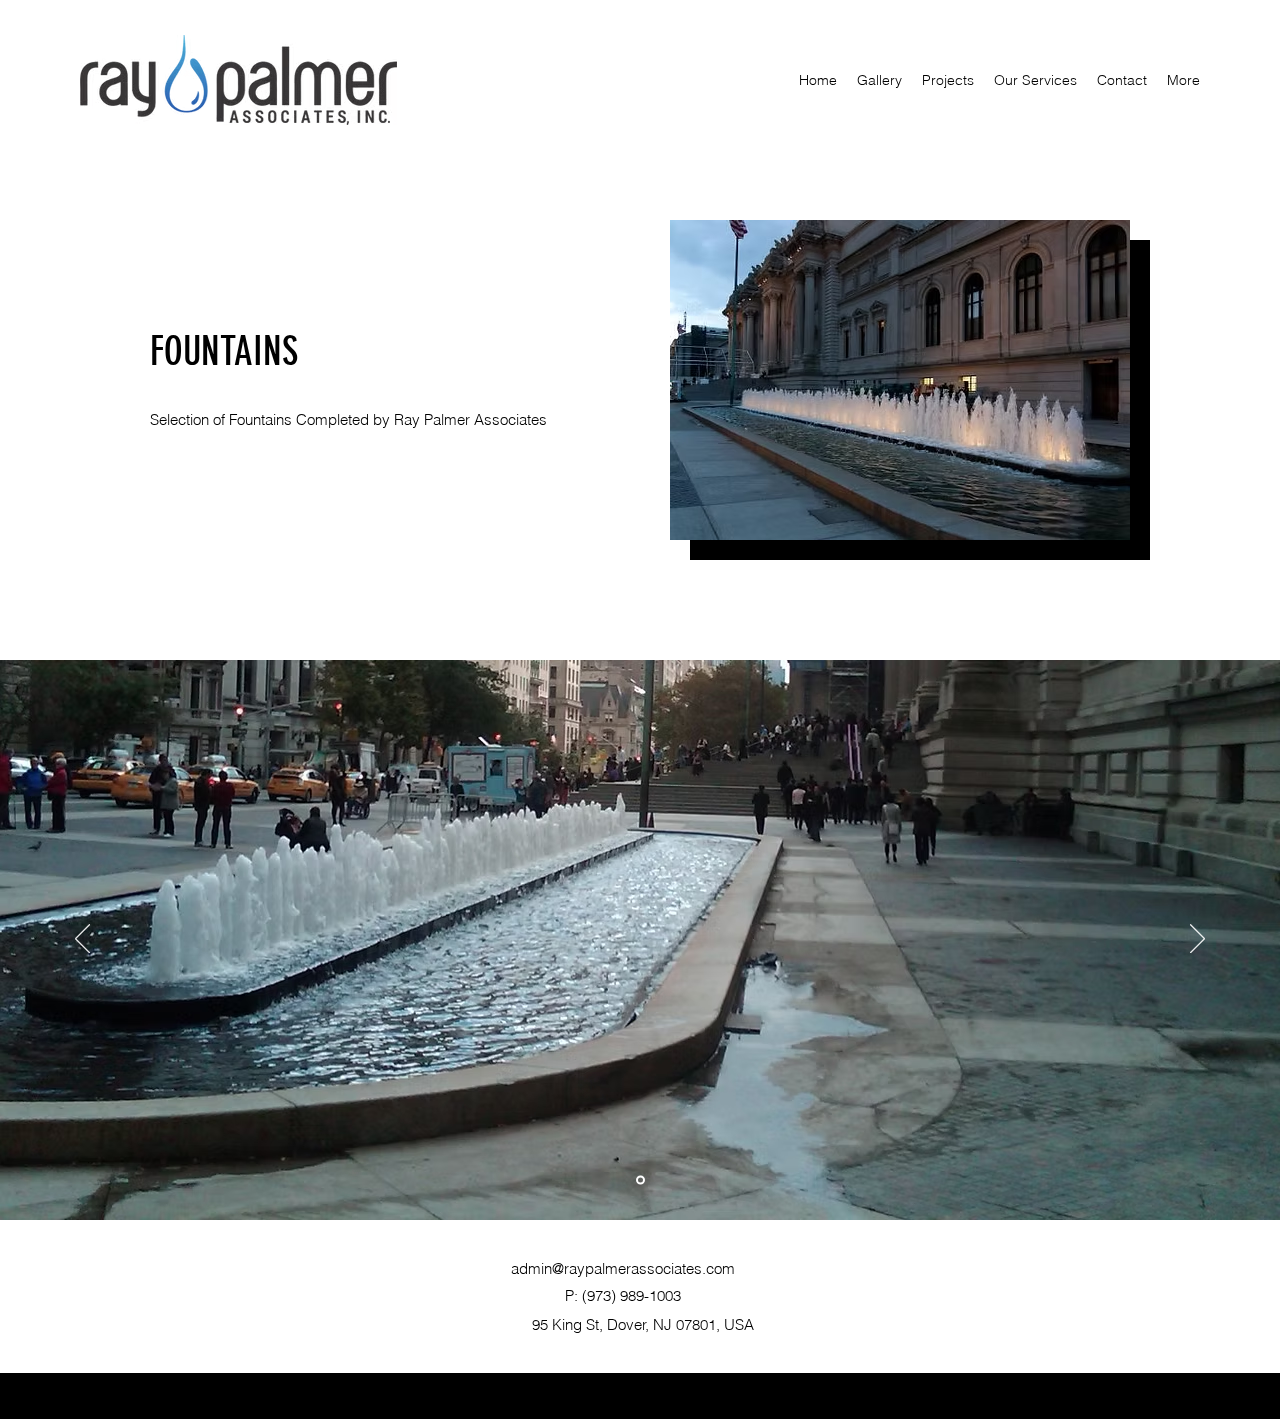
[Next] (1197, 940)
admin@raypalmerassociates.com (623, 1268)
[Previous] (82, 940)
